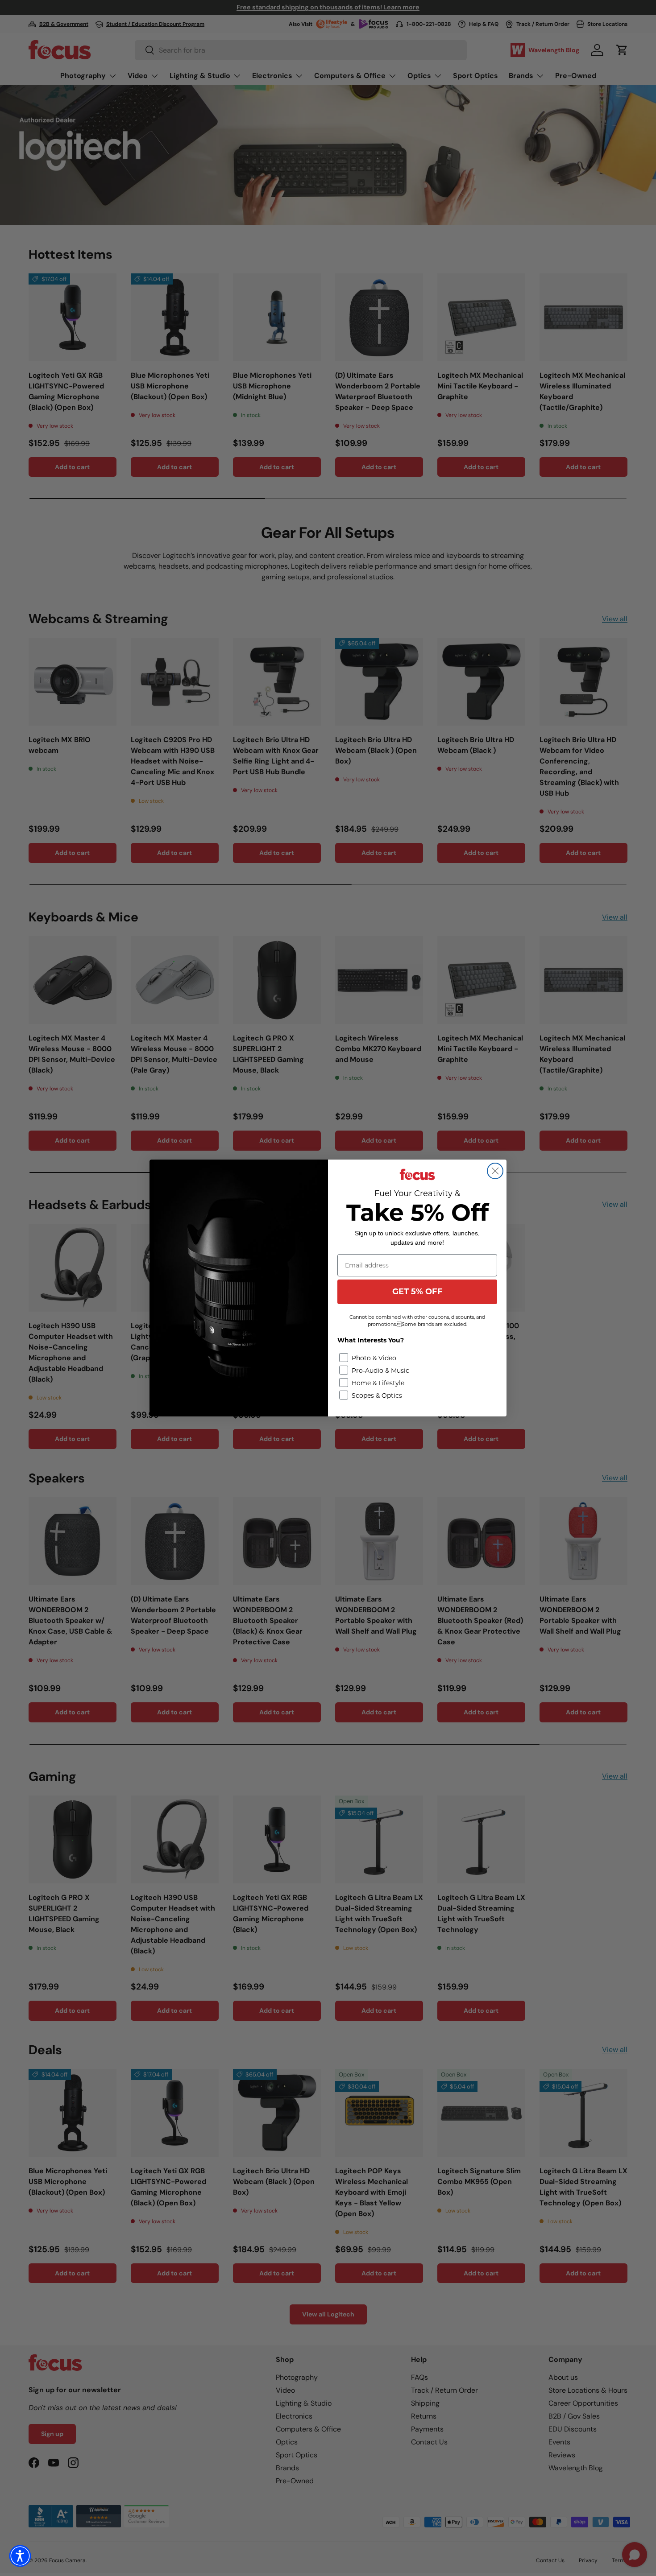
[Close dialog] (495, 1171)
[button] (20, 2556)
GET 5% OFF (417, 1292)
